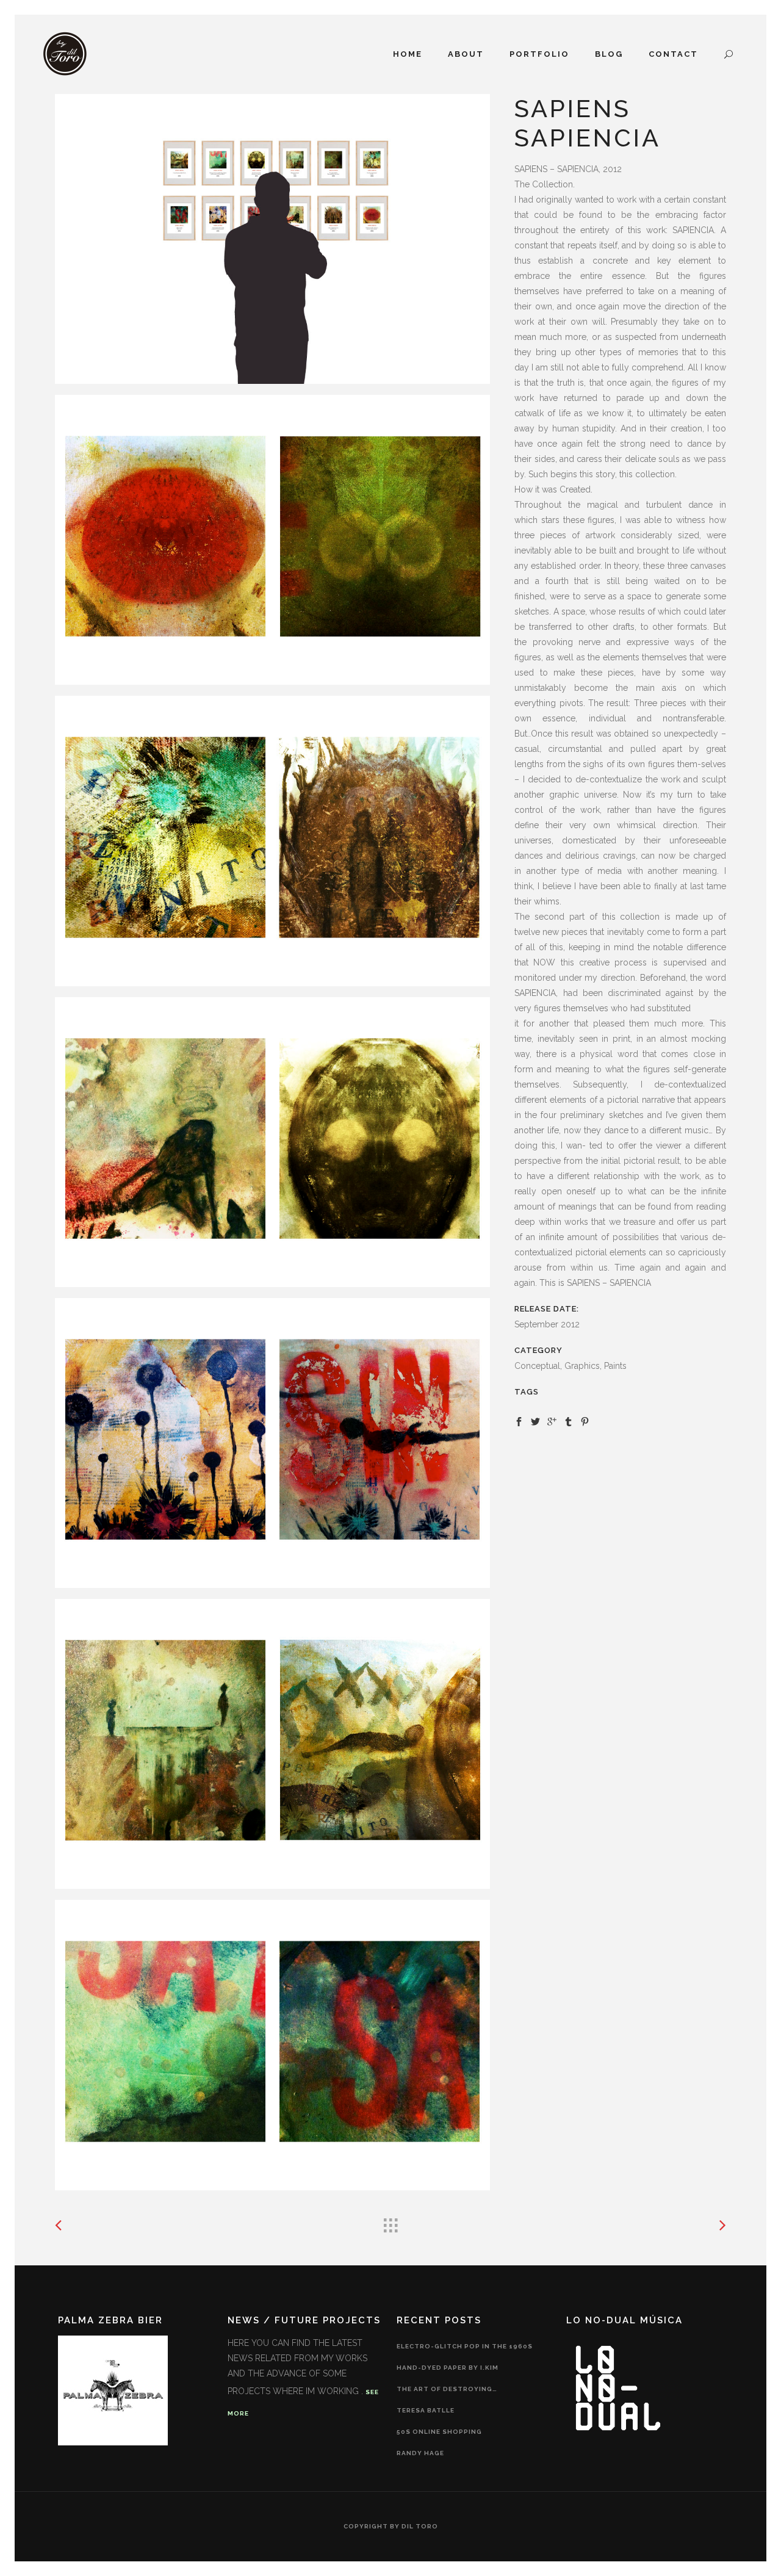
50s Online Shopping (439, 2432)
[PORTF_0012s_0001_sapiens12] (272, 540)
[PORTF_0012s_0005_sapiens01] (272, 1744)
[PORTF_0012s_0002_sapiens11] (272, 841)
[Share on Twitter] (535, 1421)
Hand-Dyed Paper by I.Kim (448, 2368)
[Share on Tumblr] (568, 1421)
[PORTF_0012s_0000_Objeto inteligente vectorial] (272, 239)
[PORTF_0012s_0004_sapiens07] (272, 1443)
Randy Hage (420, 2453)
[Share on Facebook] (519, 1421)
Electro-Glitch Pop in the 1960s (465, 2346)
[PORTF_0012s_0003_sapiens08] (272, 1142)
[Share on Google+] (552, 1421)
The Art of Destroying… (447, 2389)
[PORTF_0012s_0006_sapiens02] (272, 2045)
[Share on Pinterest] (585, 1421)
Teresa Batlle (426, 2410)
